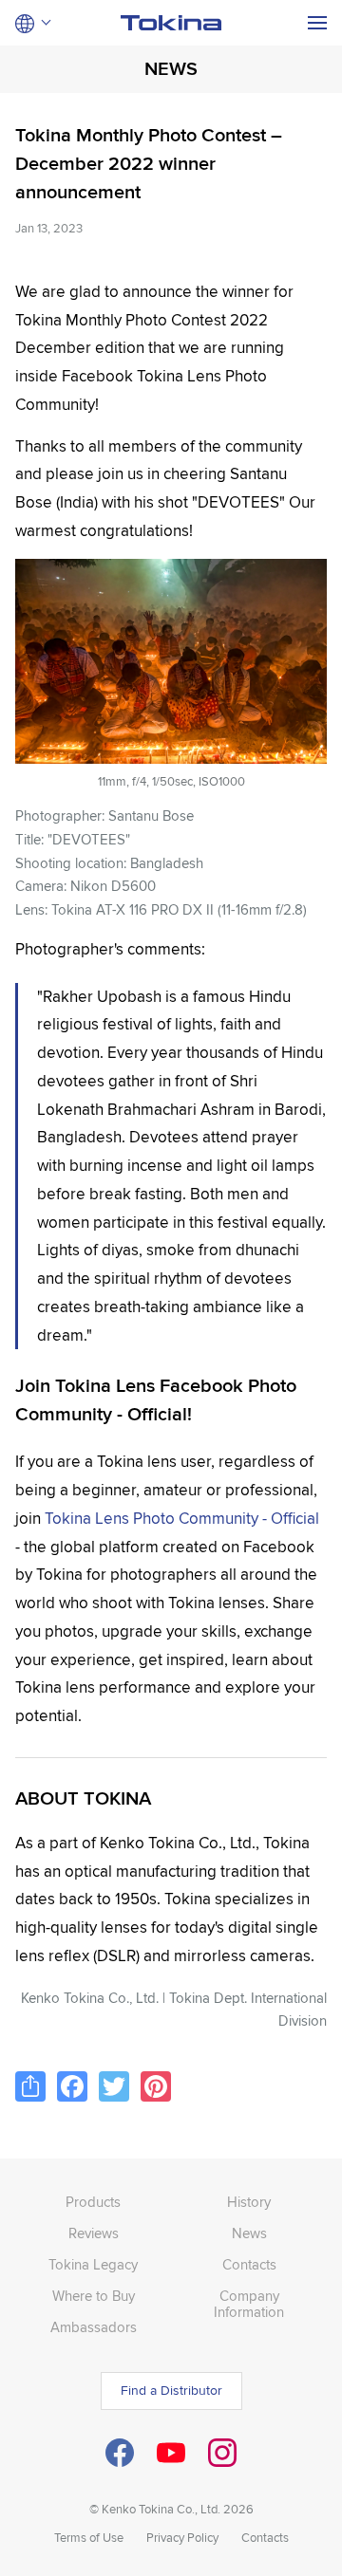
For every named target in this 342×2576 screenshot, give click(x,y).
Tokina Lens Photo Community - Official (182, 1519)
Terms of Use (89, 2538)
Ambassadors (94, 2327)
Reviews (94, 2233)
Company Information (249, 2304)
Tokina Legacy (93, 2265)
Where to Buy (94, 2296)
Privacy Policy (182, 2538)
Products (93, 2202)
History (249, 2202)
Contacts (249, 2265)
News (249, 2233)
